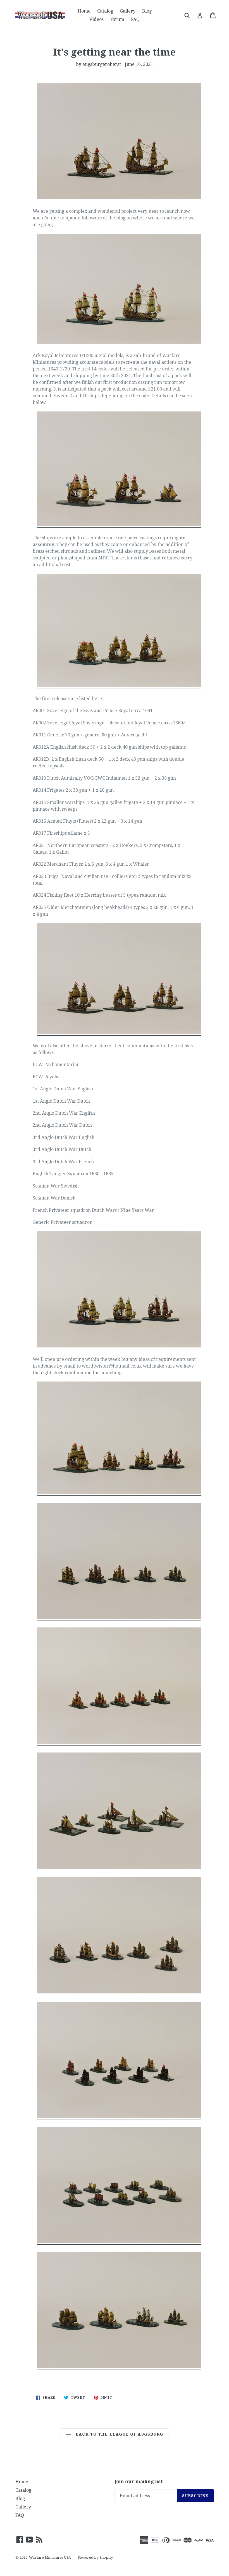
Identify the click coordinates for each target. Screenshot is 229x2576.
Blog (147, 11)
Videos (96, 19)
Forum (117, 19)
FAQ (135, 19)
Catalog (105, 11)
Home (84, 11)
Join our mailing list (139, 2481)
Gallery (128, 11)
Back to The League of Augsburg (119, 2434)
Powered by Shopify (95, 2557)
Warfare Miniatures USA (50, 2557)
